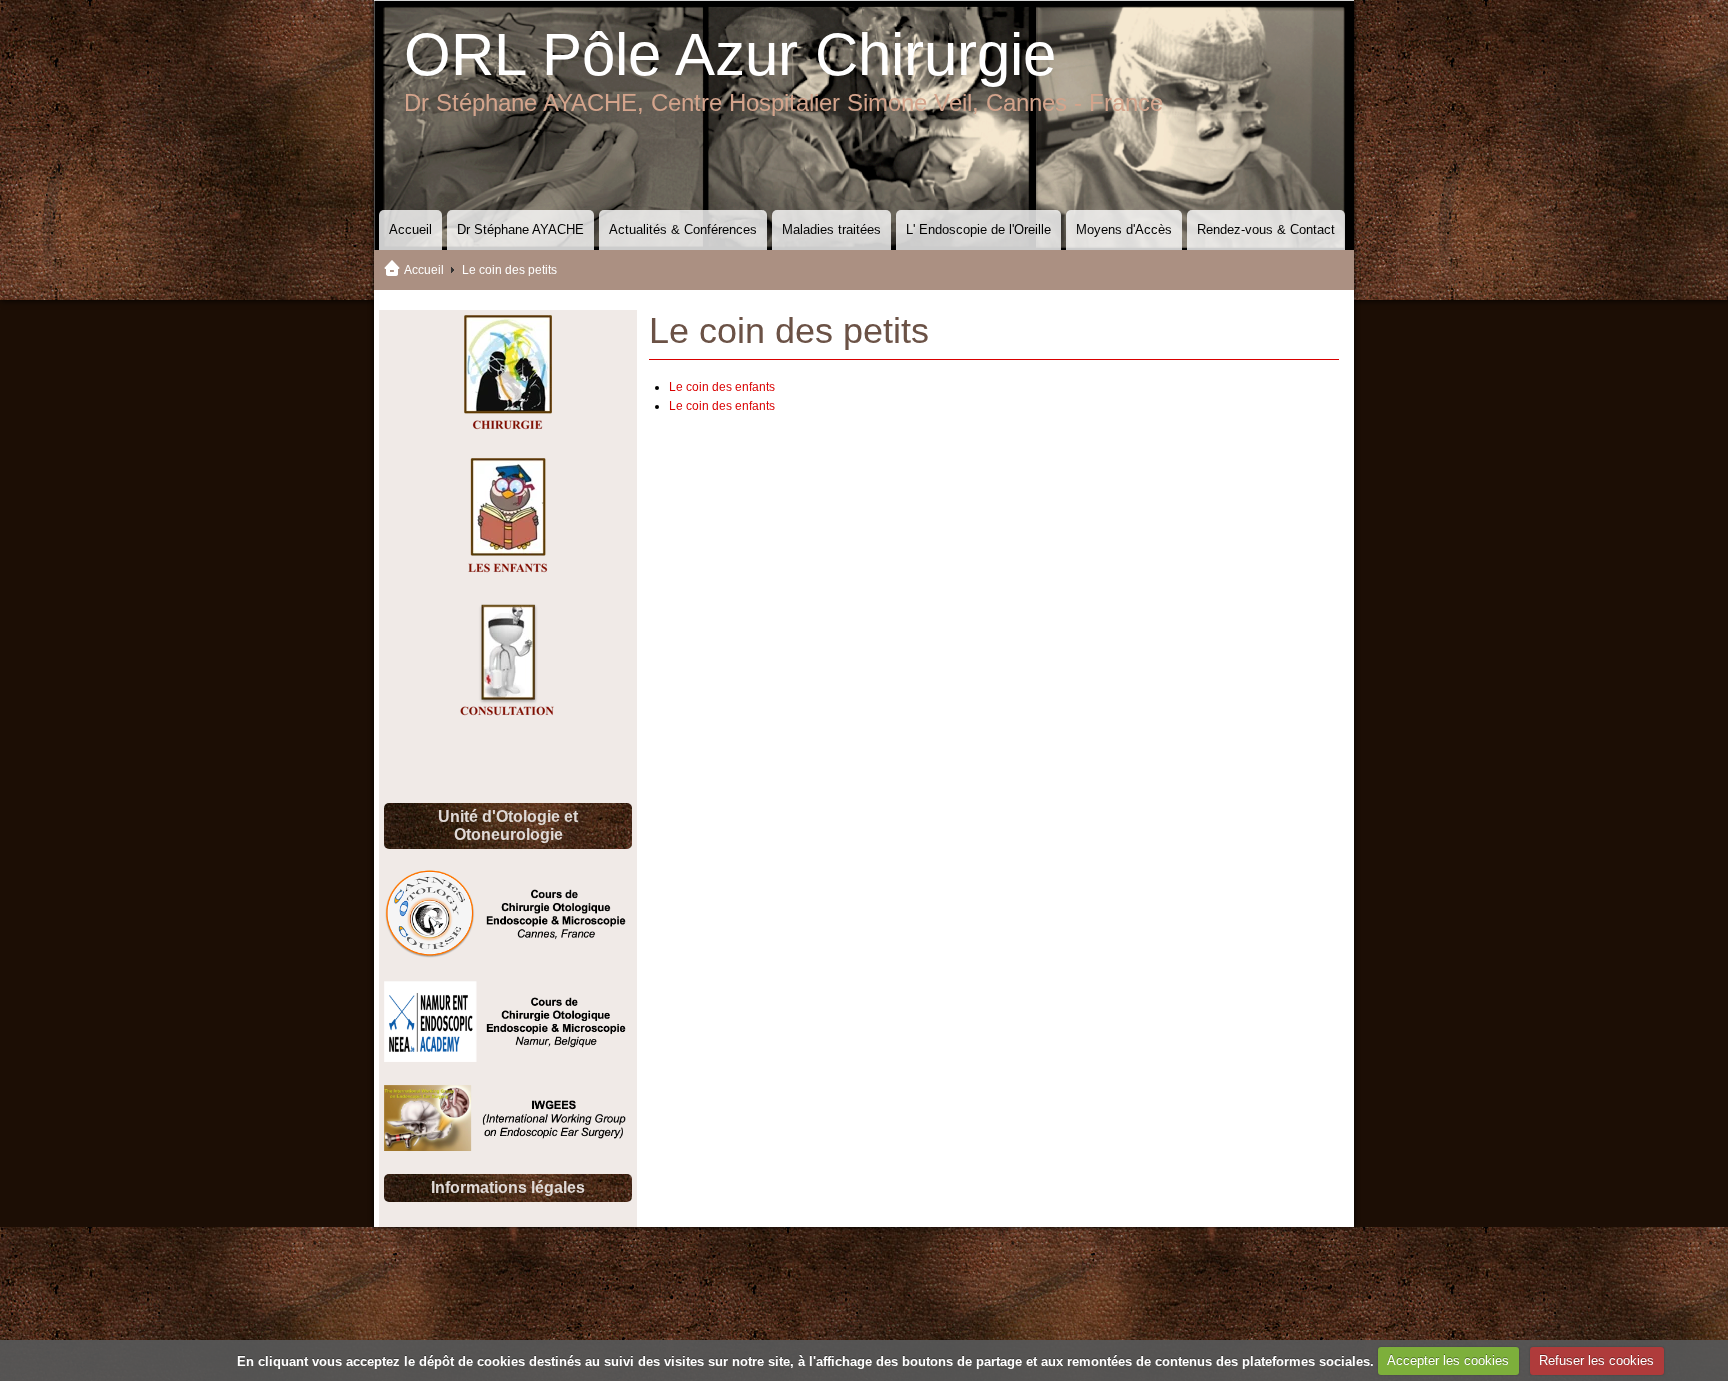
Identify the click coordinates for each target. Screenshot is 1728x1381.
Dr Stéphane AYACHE (520, 229)
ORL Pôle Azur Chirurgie (730, 54)
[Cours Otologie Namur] (508, 1058)
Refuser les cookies (1596, 1360)
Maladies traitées (831, 229)
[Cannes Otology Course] (508, 954)
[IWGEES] (508, 1147)
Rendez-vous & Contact (1266, 229)
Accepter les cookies (1448, 1360)
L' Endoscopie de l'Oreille (978, 229)
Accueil (410, 229)
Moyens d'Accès (1124, 229)
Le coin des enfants (722, 387)
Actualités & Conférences (683, 229)
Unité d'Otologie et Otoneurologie (508, 825)
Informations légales (508, 1187)
